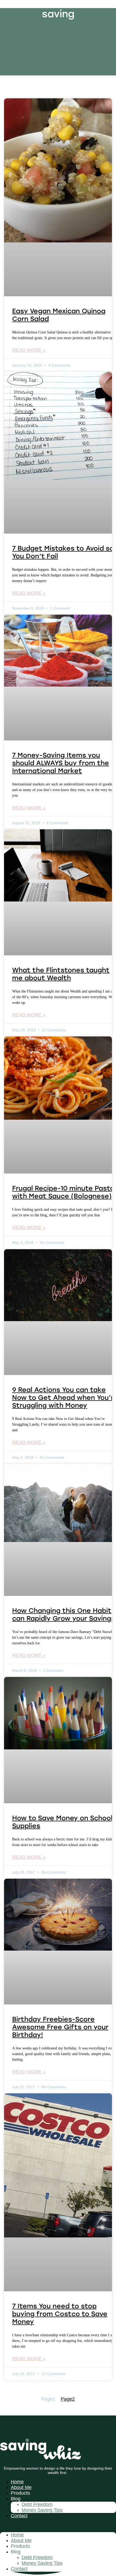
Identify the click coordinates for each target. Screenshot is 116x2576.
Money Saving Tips (42, 2510)
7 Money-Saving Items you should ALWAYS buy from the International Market (61, 763)
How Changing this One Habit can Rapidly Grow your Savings (64, 1614)
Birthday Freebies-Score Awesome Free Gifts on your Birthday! (60, 2027)
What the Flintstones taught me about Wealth (61, 974)
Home (17, 2482)
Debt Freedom (37, 2504)
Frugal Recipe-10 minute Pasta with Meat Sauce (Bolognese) (63, 1192)
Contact (19, 2516)
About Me (21, 2487)
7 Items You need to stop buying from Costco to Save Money (60, 2314)
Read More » (29, 350)
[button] (58, 2525)
